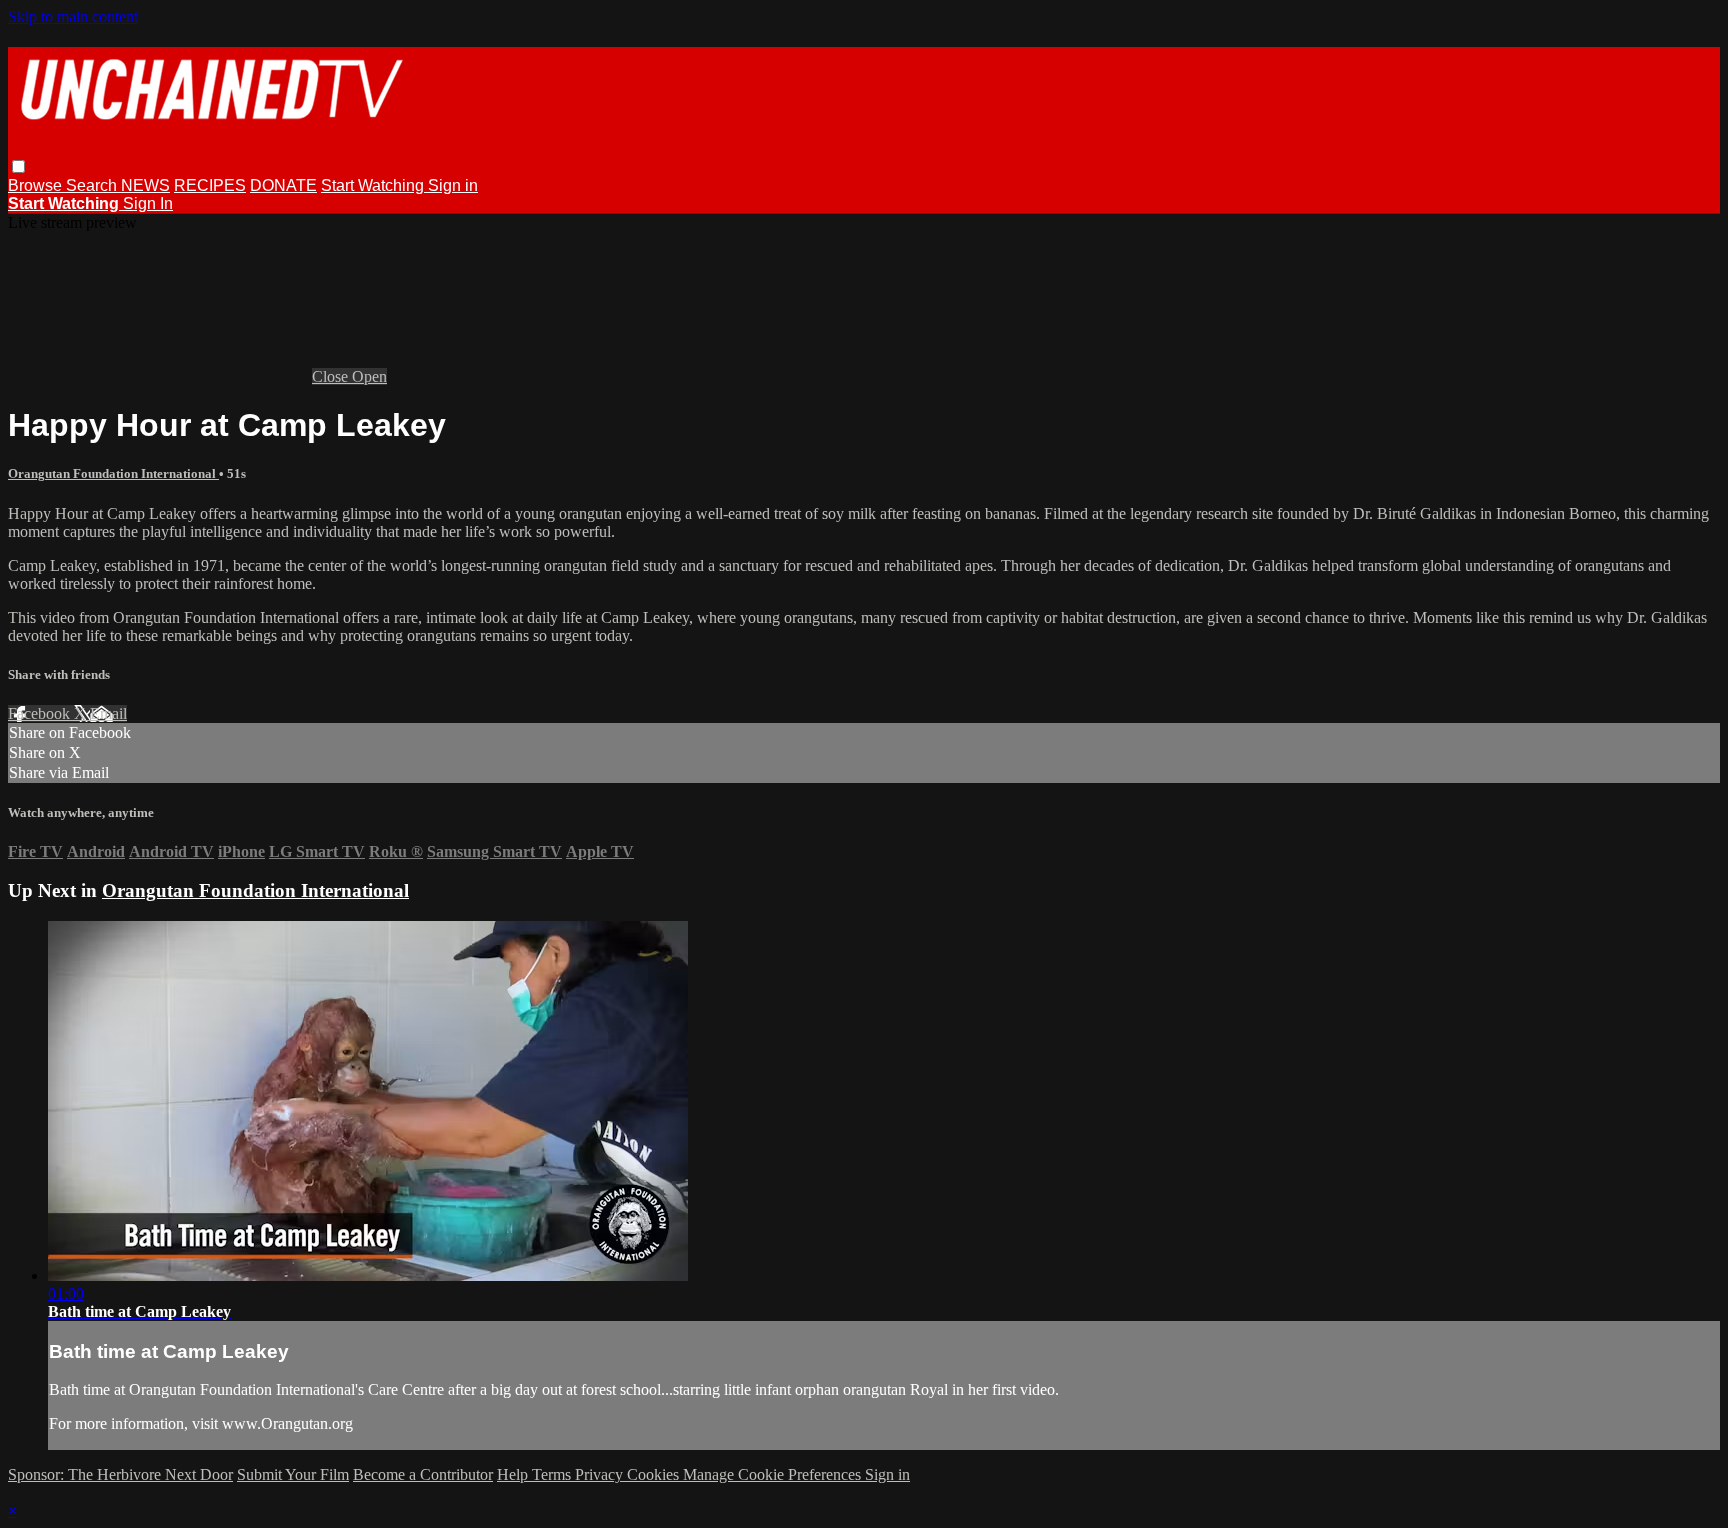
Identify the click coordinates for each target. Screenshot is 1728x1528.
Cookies (655, 1474)
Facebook (41, 713)
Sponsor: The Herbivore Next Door (120, 1474)
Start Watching (374, 185)
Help (514, 1474)
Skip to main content (73, 16)
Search (93, 185)
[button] (18, 166)
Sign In (148, 203)
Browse (37, 185)
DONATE (283, 185)
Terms (553, 1474)
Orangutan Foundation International (113, 473)
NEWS (145, 185)
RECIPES (210, 185)
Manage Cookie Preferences (774, 1474)
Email (108, 713)
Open (369, 376)
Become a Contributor (423, 1474)
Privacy (601, 1474)
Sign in (453, 185)
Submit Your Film (293, 1474)
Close (332, 376)
